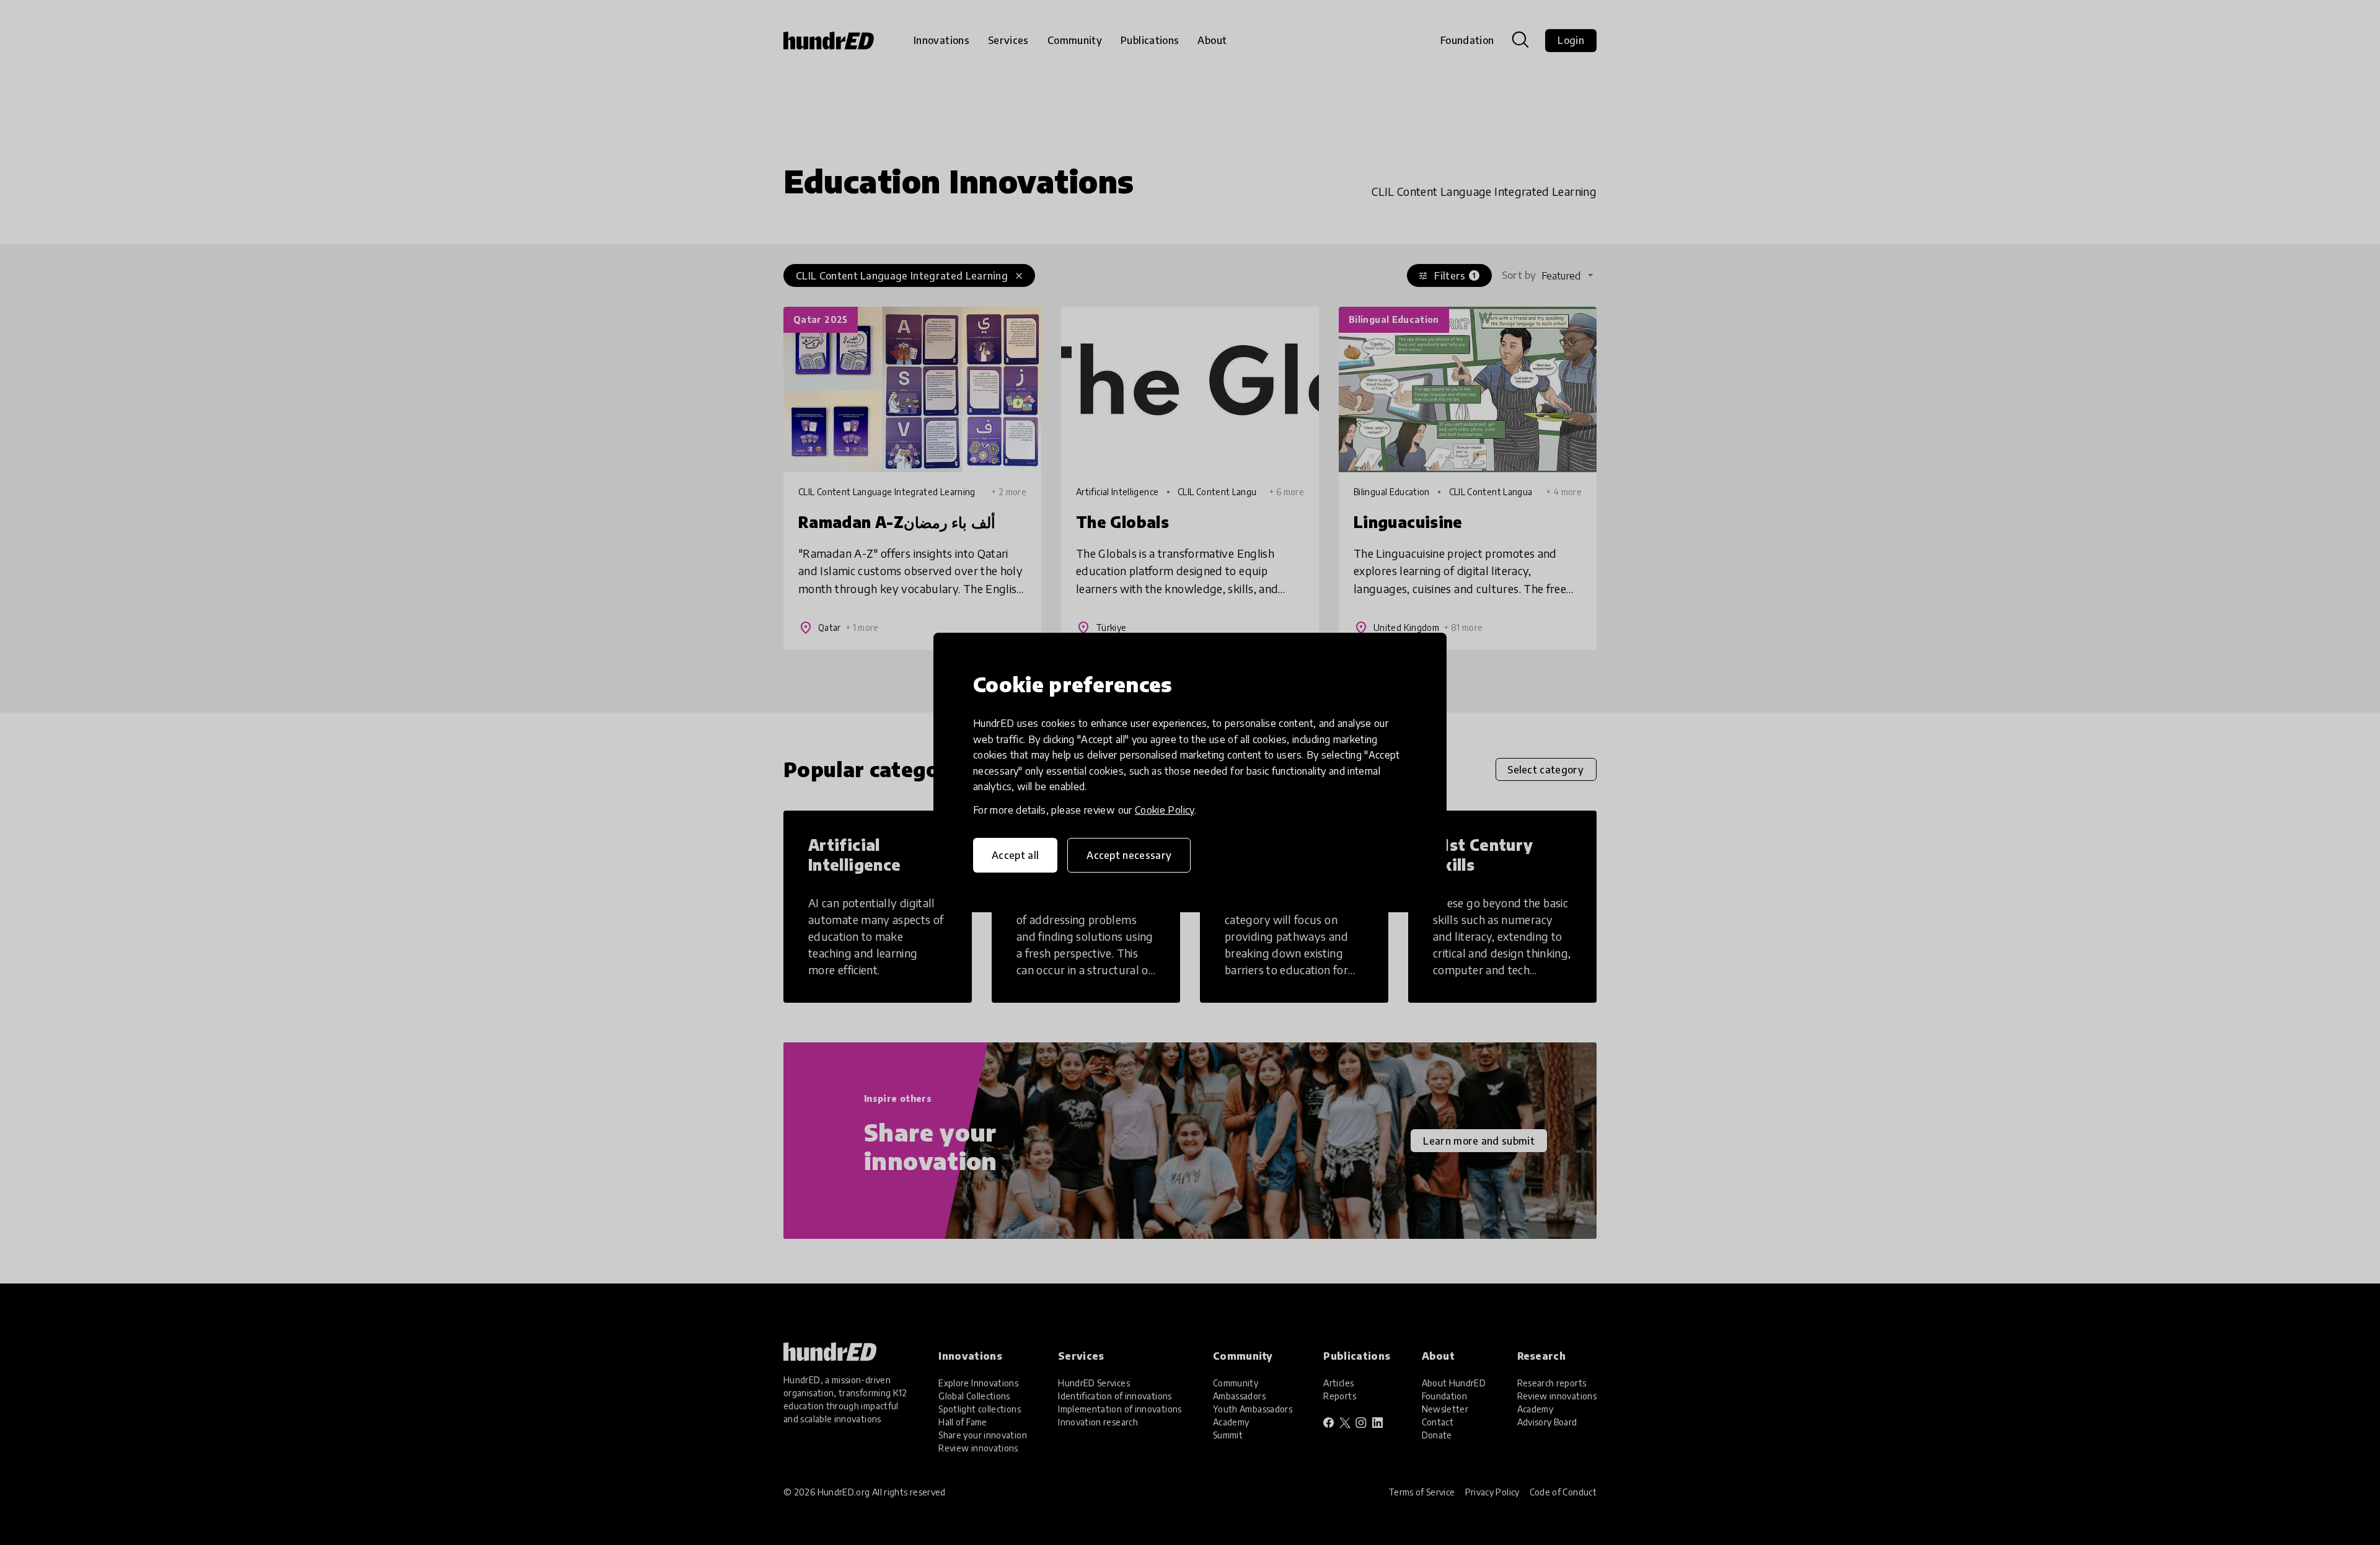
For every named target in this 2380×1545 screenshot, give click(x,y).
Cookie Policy (1165, 810)
